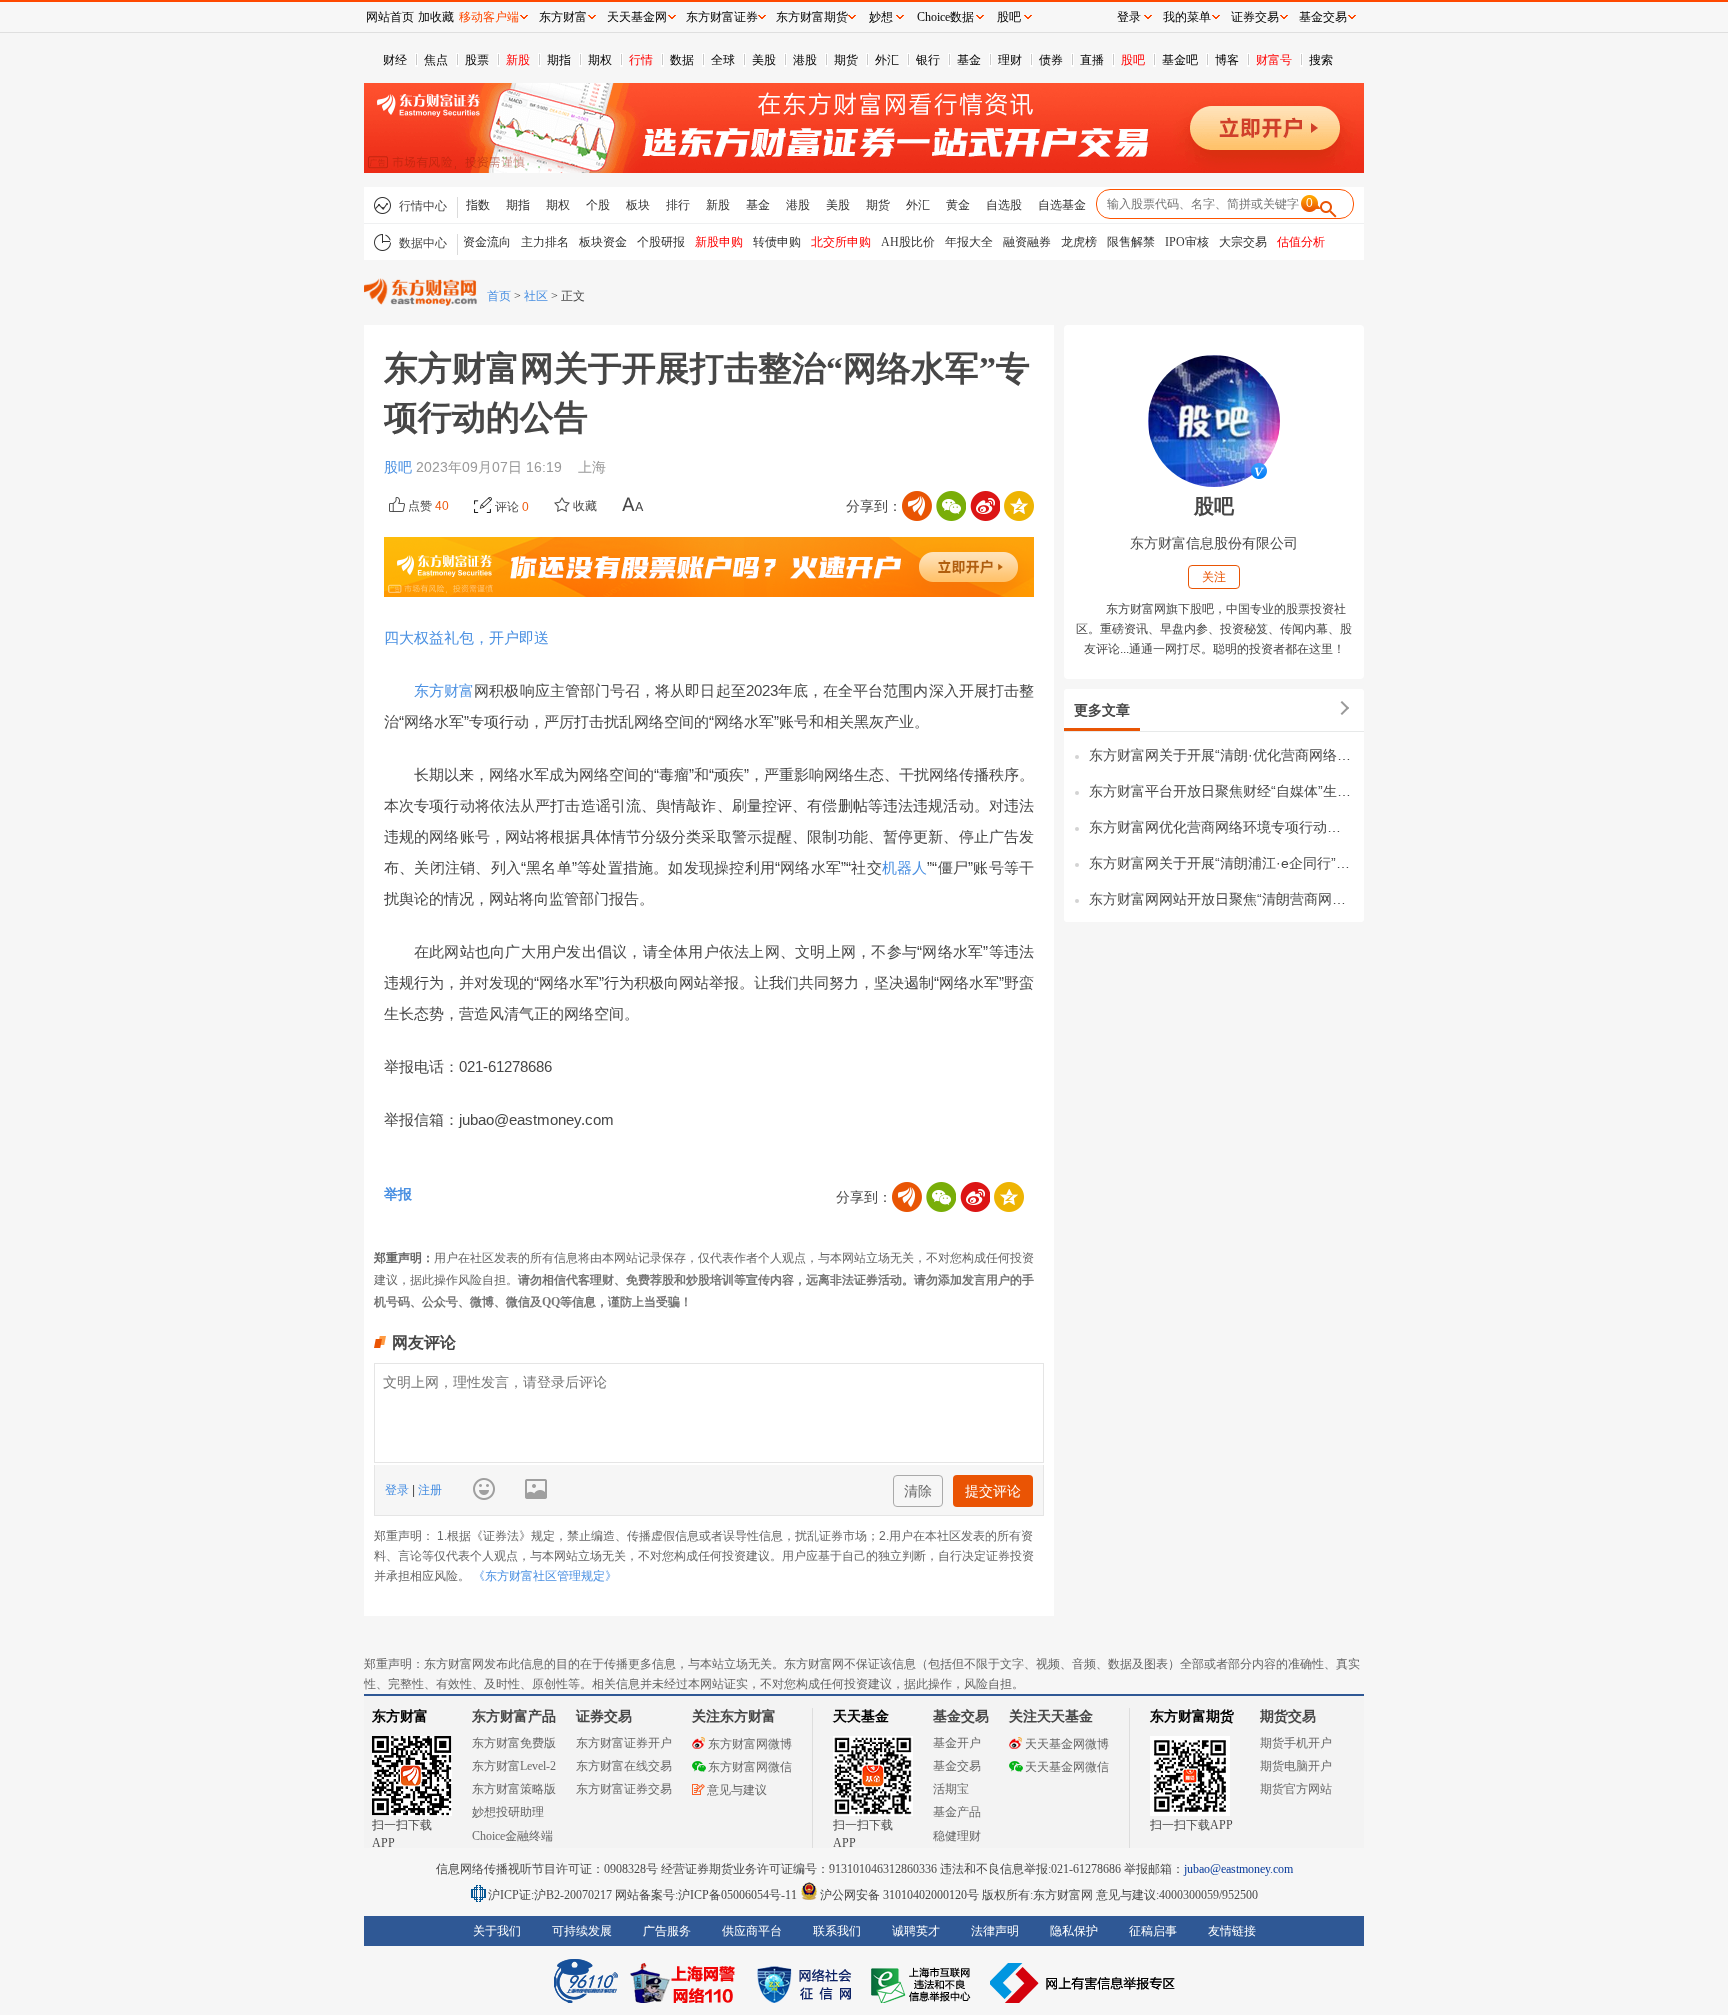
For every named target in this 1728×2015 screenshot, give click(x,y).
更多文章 (1102, 710)
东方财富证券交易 (624, 1789)
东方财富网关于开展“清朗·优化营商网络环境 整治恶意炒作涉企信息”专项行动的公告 (1221, 755)
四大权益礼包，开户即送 (466, 637)
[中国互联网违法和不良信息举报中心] (1083, 1983)
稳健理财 (957, 1836)
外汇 (887, 60)
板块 (638, 205)
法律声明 (995, 1931)
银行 (928, 60)
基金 (969, 60)
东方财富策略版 (514, 1789)
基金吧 (1180, 60)
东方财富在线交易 (624, 1766)
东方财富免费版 (514, 1743)
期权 (600, 60)
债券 (1051, 60)
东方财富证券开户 (624, 1743)
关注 (1214, 577)
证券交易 (1255, 17)
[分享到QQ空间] (1019, 506)
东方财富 (444, 690)
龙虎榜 (1079, 242)
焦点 (436, 60)
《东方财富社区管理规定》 (545, 1576)
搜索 (1321, 60)
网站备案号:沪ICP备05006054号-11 (707, 1895)
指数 (478, 205)
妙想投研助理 (508, 1812)
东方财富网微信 (750, 1767)
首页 (499, 296)
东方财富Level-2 (514, 1766)
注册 (428, 1490)
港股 (805, 60)
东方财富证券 (722, 17)
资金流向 (487, 242)
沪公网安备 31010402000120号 (899, 1895)
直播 (1092, 60)
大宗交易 (1243, 242)
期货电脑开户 (1296, 1766)
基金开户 (957, 1743)
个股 (598, 205)
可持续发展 (582, 1931)
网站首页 (390, 17)
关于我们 (497, 1931)
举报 (398, 1194)
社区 (536, 296)
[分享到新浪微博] (985, 506)
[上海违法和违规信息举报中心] (924, 1983)
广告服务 (667, 1931)
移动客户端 (489, 17)
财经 (395, 60)
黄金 (958, 205)
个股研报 (661, 242)
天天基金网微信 (1067, 1767)
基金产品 (957, 1812)
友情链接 (1232, 1931)
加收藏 (436, 17)
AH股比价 (908, 242)
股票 (477, 60)
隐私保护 (1074, 1931)
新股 (518, 60)
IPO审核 (1187, 242)
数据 (682, 60)
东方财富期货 (1192, 1716)
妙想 (881, 17)
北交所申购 (841, 242)
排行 (678, 205)
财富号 (1274, 60)
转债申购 (777, 242)
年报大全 (969, 242)
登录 (398, 1490)
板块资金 (603, 242)
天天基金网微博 (1067, 1744)
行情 (641, 60)
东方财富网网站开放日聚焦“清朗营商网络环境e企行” (1221, 899)
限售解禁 (1131, 242)
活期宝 (951, 1789)
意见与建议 (737, 1790)
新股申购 (719, 242)
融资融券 (1027, 242)
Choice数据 (945, 17)
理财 (1010, 60)
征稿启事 (1153, 1931)
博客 (1227, 60)
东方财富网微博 (750, 1744)
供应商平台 (752, 1931)
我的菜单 (1187, 17)
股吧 (1133, 60)
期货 (846, 60)
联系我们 (837, 1931)
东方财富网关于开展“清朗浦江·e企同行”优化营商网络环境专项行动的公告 (1221, 863)
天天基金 (861, 1716)
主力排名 (545, 242)
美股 (764, 60)
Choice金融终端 (512, 1836)
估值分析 (1301, 242)
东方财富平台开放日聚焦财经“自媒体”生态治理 (1221, 791)
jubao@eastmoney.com (1238, 1869)
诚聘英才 (916, 1931)
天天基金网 (637, 17)
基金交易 (957, 1766)
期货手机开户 (1296, 1743)
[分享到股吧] (917, 506)
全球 (723, 60)
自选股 (1004, 205)
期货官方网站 (1296, 1789)
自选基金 (1062, 205)
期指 (559, 60)
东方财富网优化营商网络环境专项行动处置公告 (1221, 827)
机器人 (905, 867)
